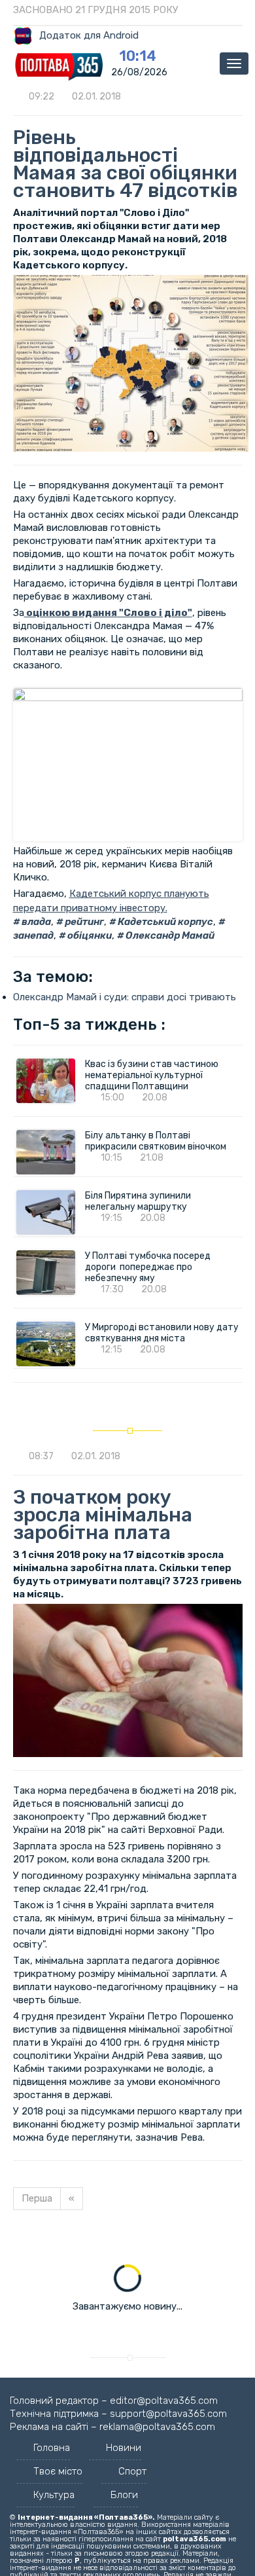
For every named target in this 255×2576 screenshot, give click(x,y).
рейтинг (83, 922)
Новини (124, 2448)
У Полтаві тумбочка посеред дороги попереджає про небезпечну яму (148, 1267)
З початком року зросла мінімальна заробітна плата (103, 1515)
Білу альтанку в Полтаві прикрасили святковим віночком (156, 1141)
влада (35, 922)
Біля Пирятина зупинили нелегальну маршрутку (138, 1201)
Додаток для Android (89, 35)
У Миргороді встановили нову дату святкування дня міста (162, 1333)
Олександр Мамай (169, 935)
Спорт (132, 2471)
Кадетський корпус (164, 922)
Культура (54, 2495)
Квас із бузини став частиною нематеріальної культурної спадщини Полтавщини (152, 1075)
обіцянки (89, 935)
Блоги (124, 2495)
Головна (52, 2448)
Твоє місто (58, 2471)
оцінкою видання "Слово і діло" (108, 613)
